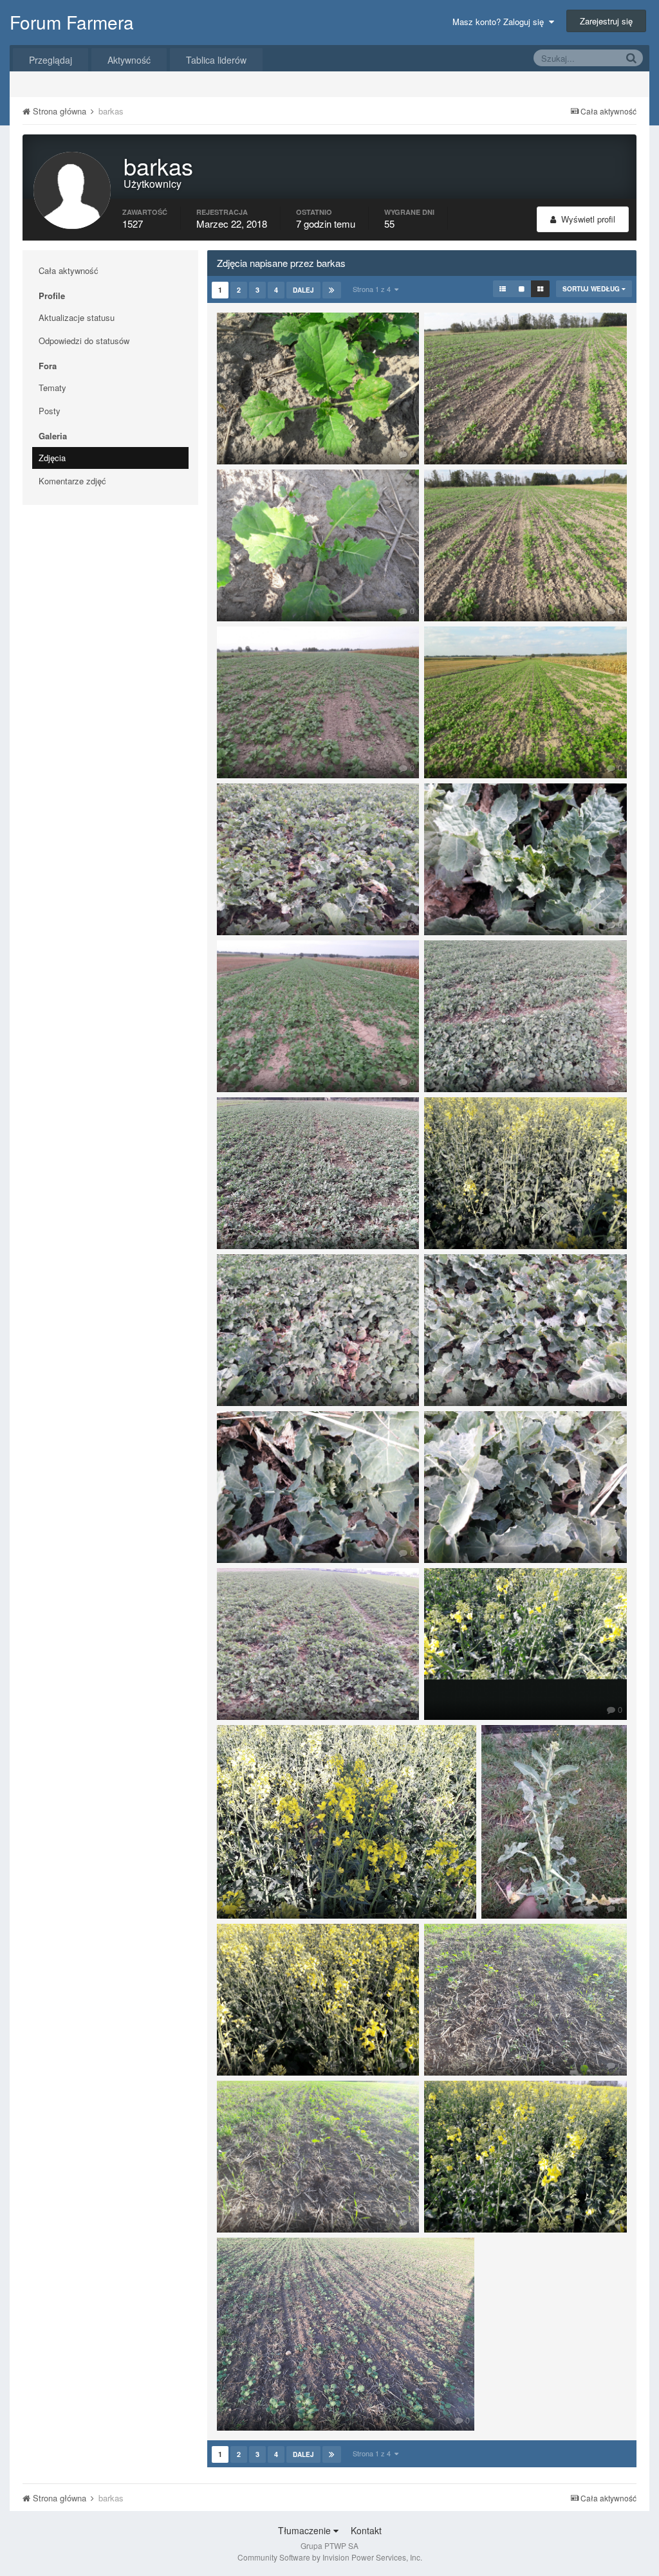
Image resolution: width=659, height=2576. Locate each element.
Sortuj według (592, 289)
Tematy (52, 388)
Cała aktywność (69, 270)
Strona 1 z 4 (374, 289)
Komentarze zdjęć (72, 481)
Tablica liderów (216, 60)
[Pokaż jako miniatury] (540, 289)
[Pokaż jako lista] (503, 289)
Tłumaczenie (306, 2530)
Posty (50, 411)
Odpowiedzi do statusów (84, 341)
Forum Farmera (72, 22)
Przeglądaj (51, 60)
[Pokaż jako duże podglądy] (522, 289)
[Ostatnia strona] (332, 290)
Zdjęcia (52, 458)
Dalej (303, 290)
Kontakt (366, 2530)
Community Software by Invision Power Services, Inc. (330, 2557)
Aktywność (129, 60)
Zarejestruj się (606, 21)
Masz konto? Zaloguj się (501, 22)
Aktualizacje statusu (77, 317)
